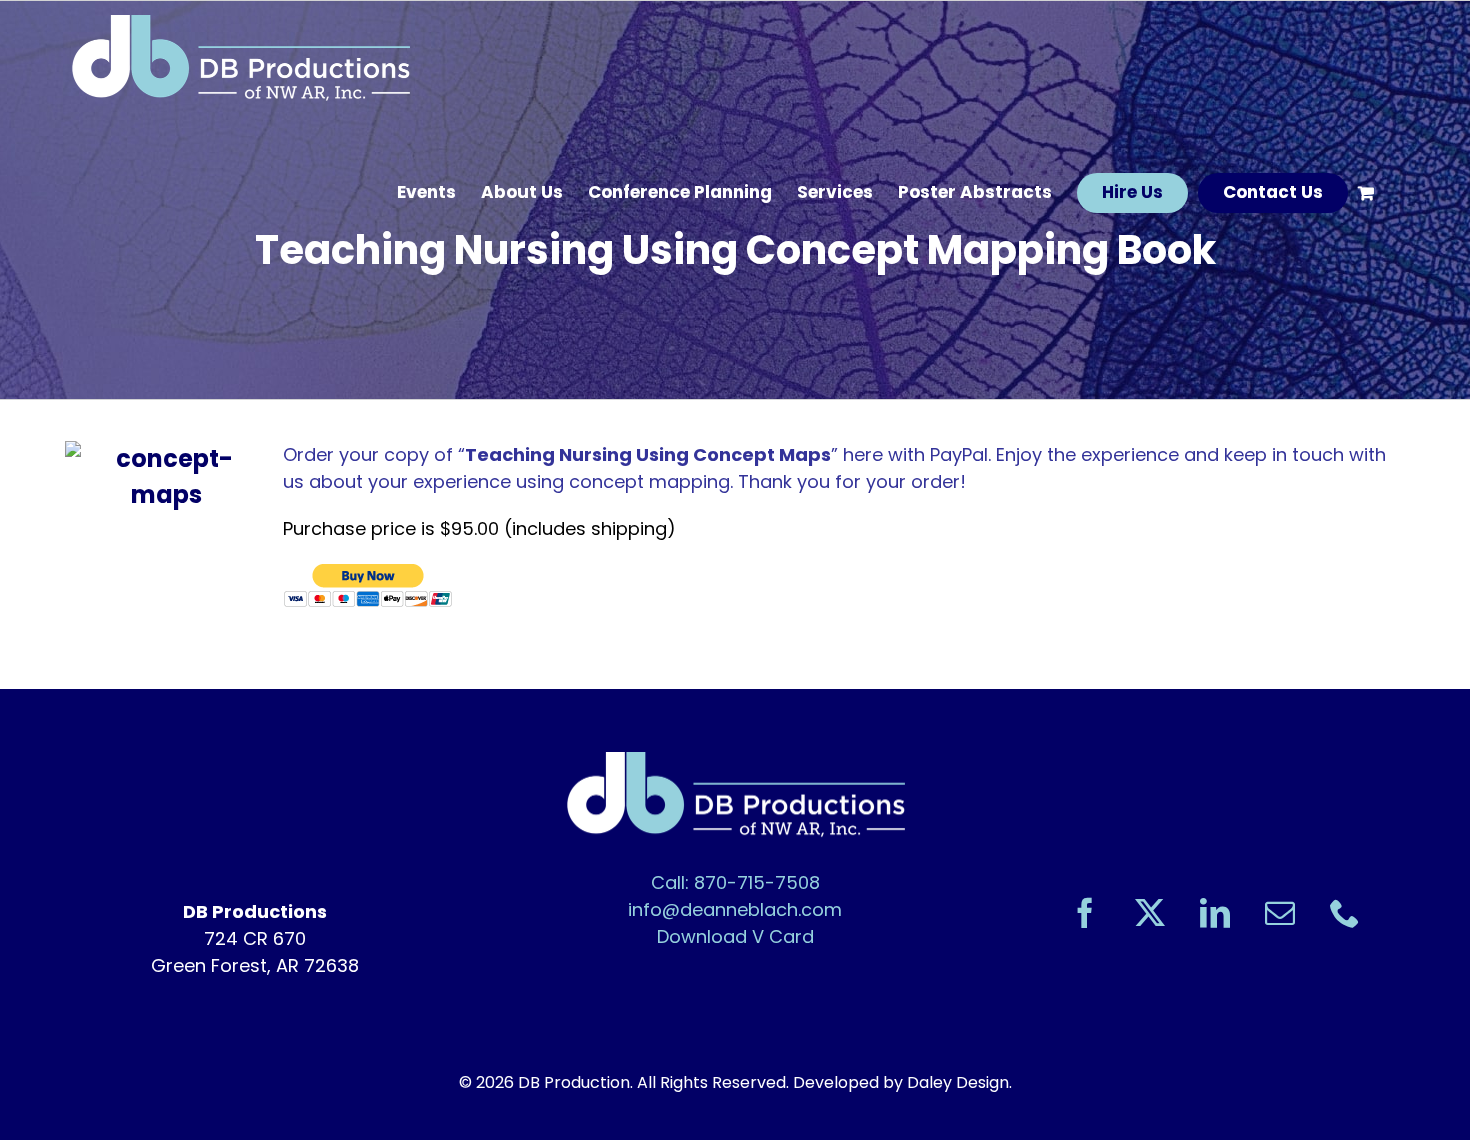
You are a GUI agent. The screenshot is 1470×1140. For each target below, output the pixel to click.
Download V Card (735, 936)
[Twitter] (1150, 913)
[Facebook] (1085, 913)
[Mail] (1280, 913)
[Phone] (1345, 913)
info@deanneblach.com (735, 909)
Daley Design (958, 1082)
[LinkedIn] (1215, 913)
